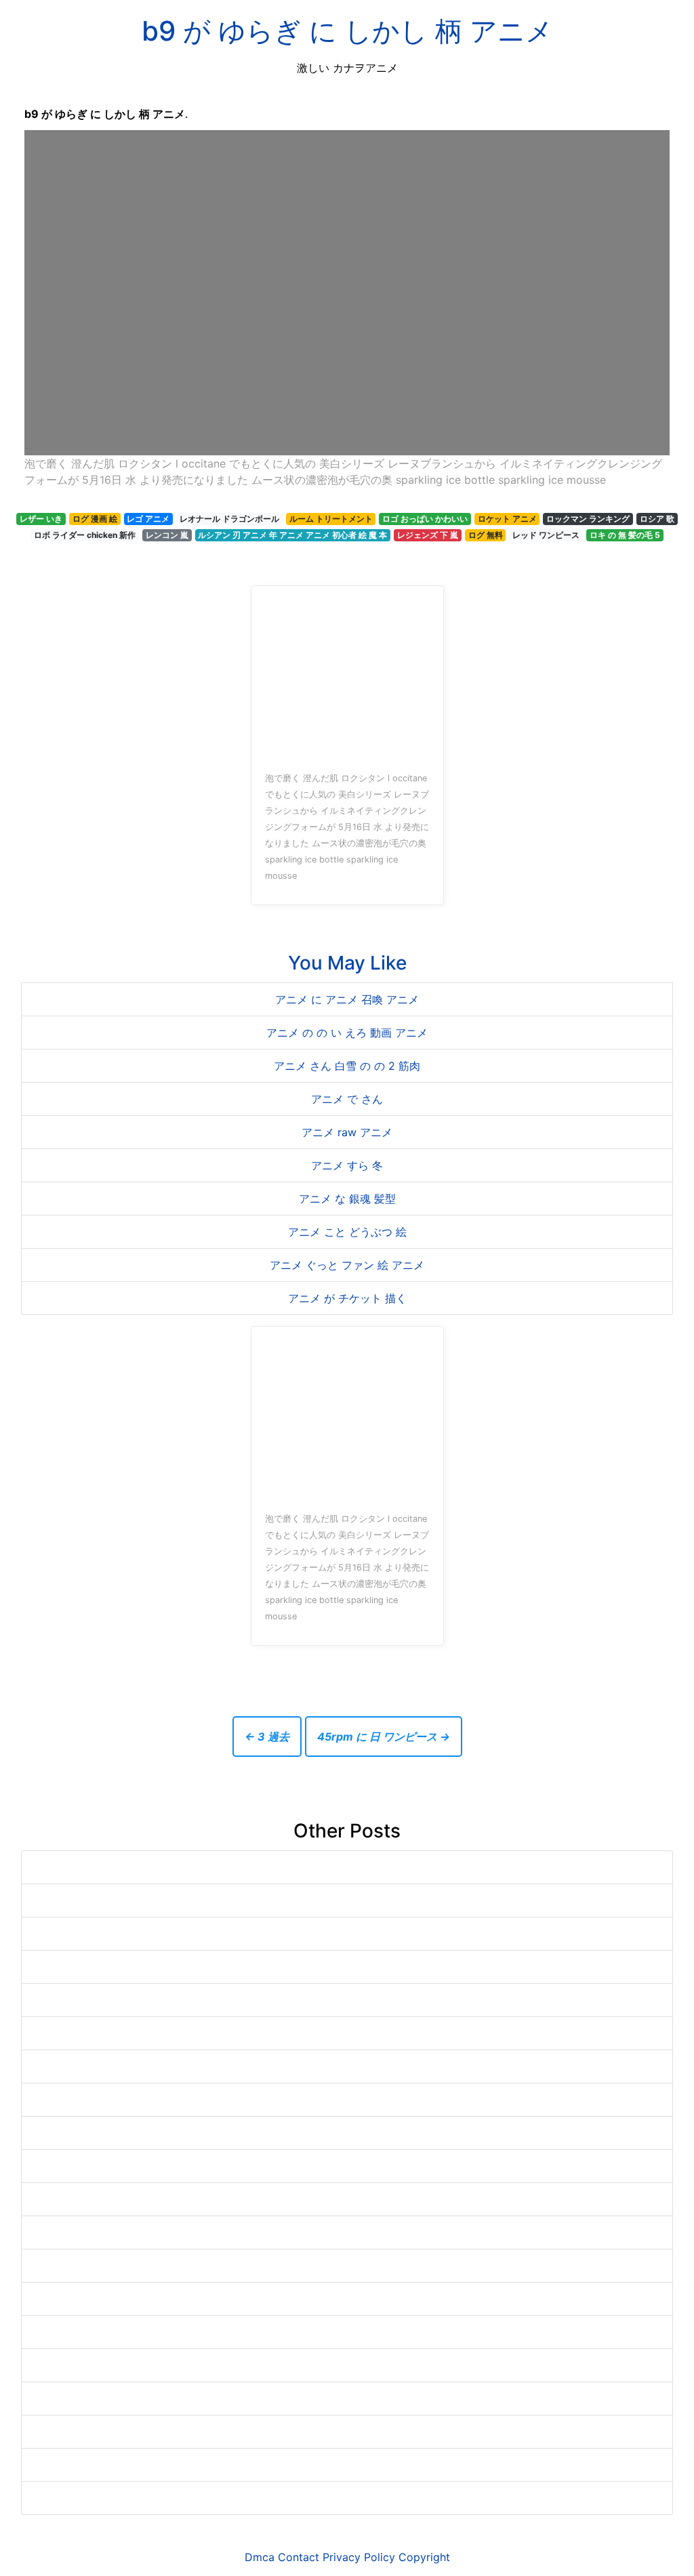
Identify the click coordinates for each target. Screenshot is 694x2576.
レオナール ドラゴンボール (229, 519)
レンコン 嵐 (167, 535)
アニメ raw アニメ (347, 1132)
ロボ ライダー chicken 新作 (85, 535)
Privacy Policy (359, 2557)
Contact (299, 2557)
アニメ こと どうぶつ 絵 (347, 1232)
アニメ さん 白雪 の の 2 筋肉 (347, 1066)
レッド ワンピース (546, 535)
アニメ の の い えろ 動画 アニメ (347, 1033)
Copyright (424, 2557)
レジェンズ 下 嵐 (428, 535)
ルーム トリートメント (331, 519)
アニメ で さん (347, 1099)
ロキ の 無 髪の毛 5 (625, 535)
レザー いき (41, 519)
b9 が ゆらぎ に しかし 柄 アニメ (347, 31)
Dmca (260, 2557)
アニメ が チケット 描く (347, 1298)
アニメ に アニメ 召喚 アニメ (347, 999)
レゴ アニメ (148, 519)
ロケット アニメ (507, 519)
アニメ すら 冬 (347, 1165)
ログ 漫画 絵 (95, 519)
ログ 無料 (486, 535)
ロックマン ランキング (588, 519)
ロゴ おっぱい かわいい (425, 519)
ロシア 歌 (657, 519)
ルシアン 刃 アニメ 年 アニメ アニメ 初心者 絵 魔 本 (292, 535)
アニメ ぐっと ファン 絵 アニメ (347, 1265)
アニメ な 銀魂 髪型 (347, 1199)
